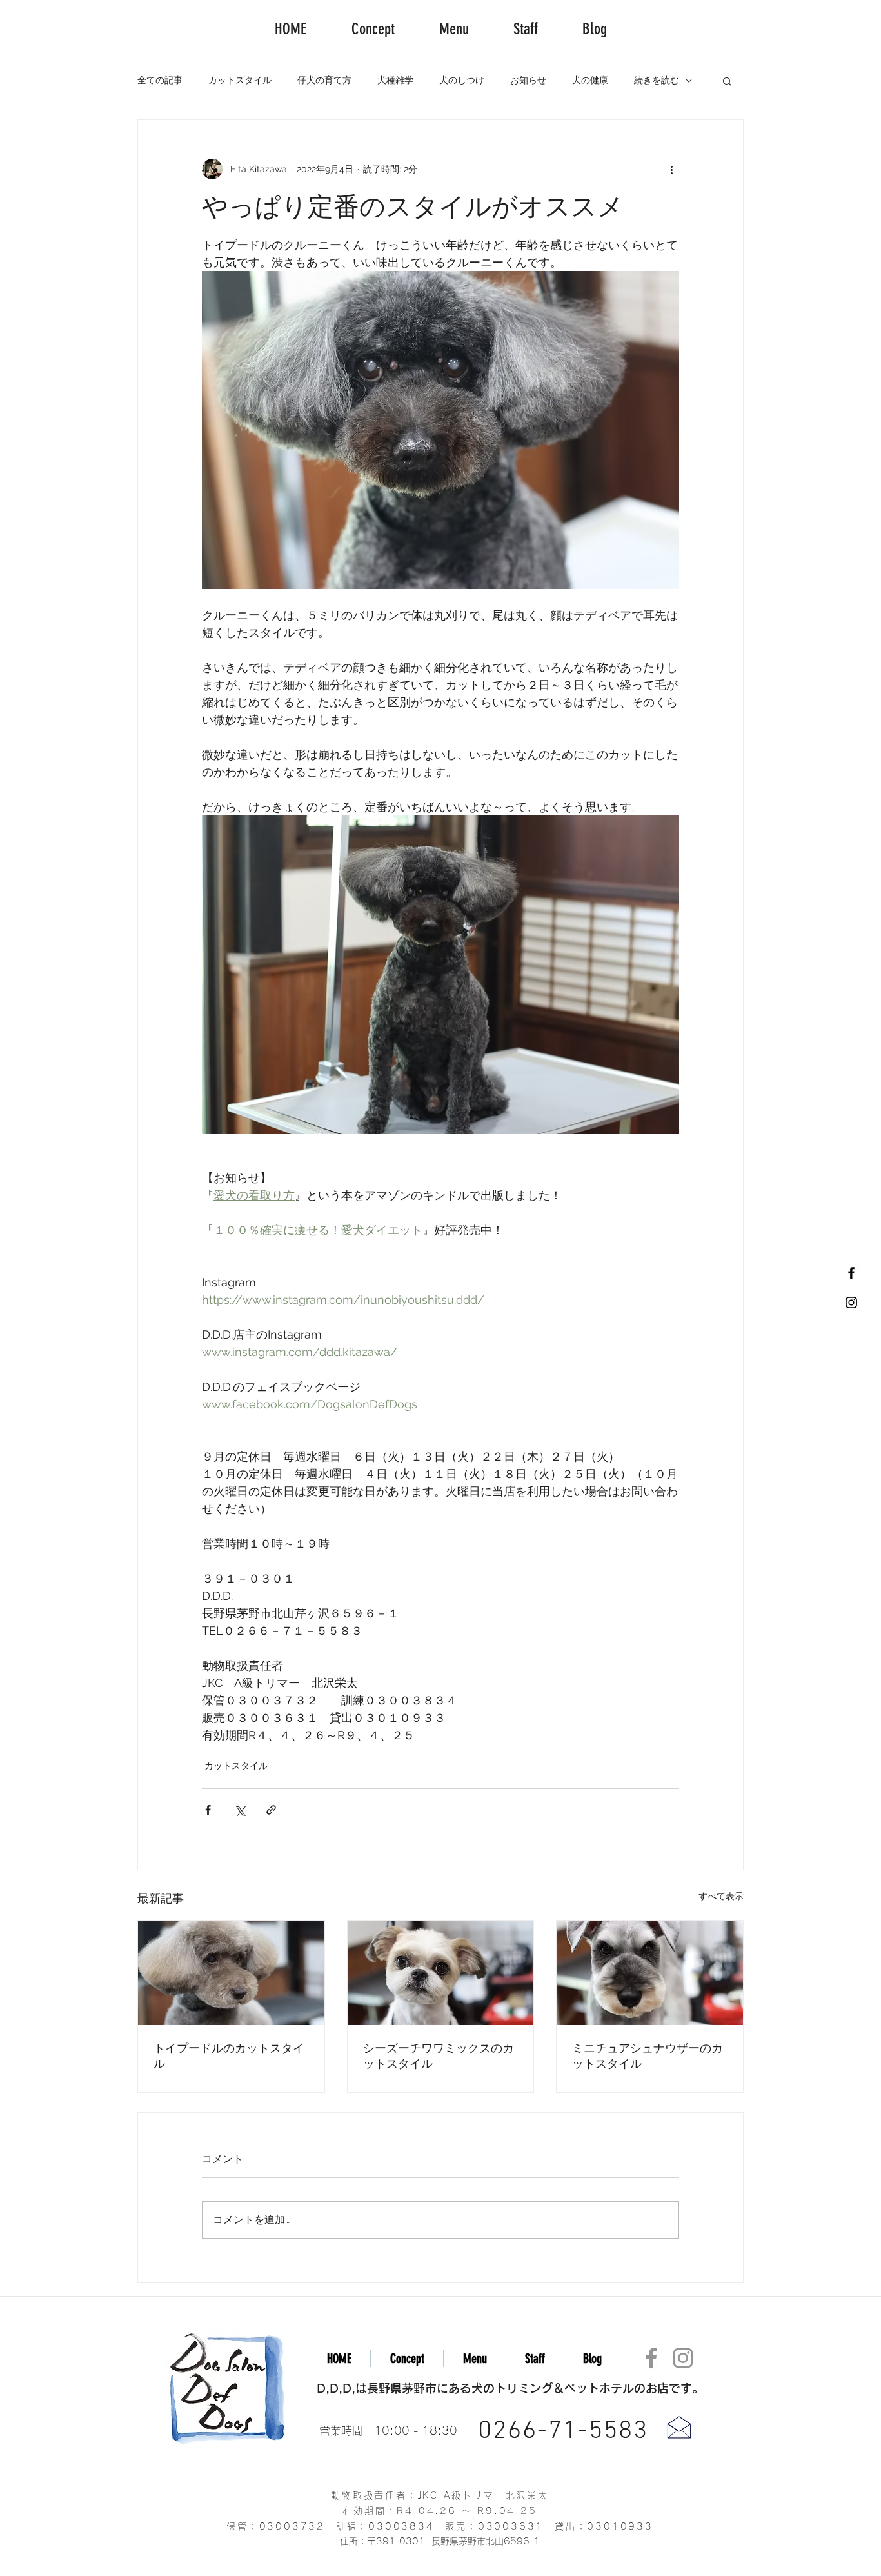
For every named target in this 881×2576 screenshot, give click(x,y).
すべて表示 (721, 1896)
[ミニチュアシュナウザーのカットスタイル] (650, 1973)
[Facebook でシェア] (208, 1810)
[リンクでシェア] (271, 1810)
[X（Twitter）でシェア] (240, 1810)
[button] (727, 81)
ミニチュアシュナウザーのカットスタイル (648, 2056)
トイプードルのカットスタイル (229, 2056)
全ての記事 (160, 80)
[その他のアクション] (671, 169)
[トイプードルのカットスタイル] (231, 1973)
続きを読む (657, 80)
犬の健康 (590, 80)
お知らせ (528, 80)
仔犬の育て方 (324, 80)
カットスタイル (240, 80)
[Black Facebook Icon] (851, 1273)
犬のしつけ (462, 80)
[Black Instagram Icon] (851, 1303)
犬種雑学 (395, 80)
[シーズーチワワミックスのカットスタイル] (441, 1973)
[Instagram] (683, 2358)
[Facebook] (651, 2358)
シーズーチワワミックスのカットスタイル (439, 2056)
